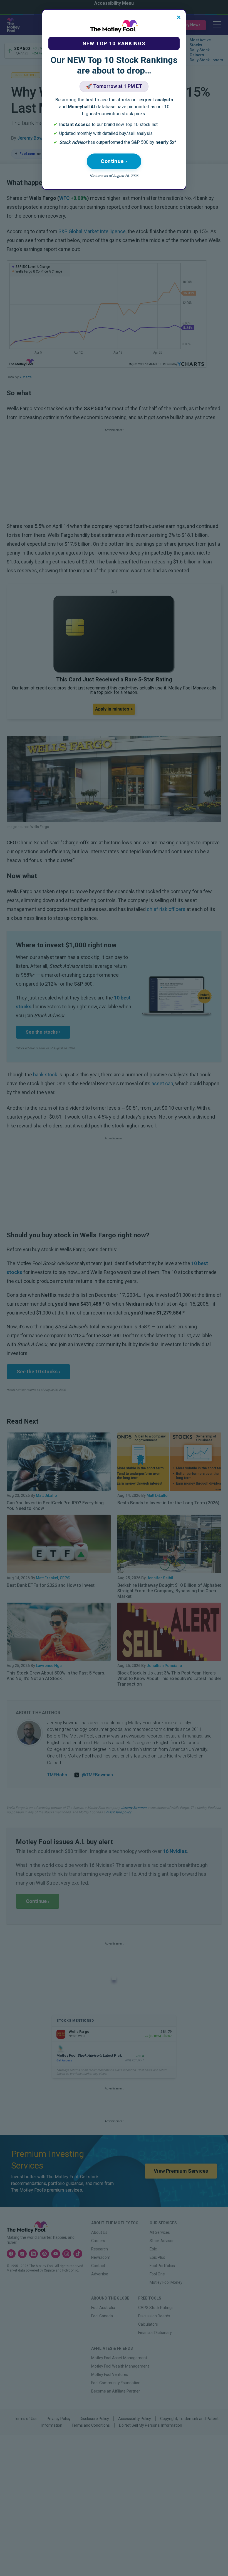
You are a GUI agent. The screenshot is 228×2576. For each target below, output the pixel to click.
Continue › (114, 161)
